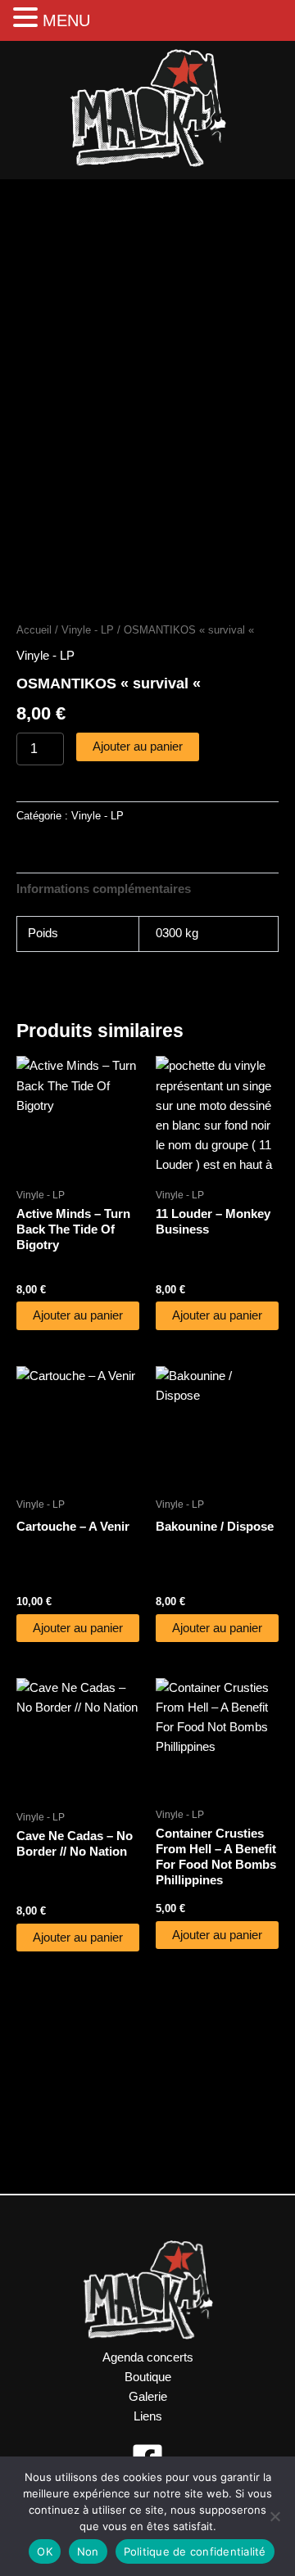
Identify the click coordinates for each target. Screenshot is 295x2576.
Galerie (148, 2397)
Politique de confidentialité (195, 2551)
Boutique (148, 2377)
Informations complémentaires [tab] (104, 889)
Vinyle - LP (88, 630)
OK (45, 2551)
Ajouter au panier (138, 747)
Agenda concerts (148, 2357)
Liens (148, 2416)
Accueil (34, 630)
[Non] (275, 2516)
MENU (66, 20)
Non (88, 2551)
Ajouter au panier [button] (78, 1315)
